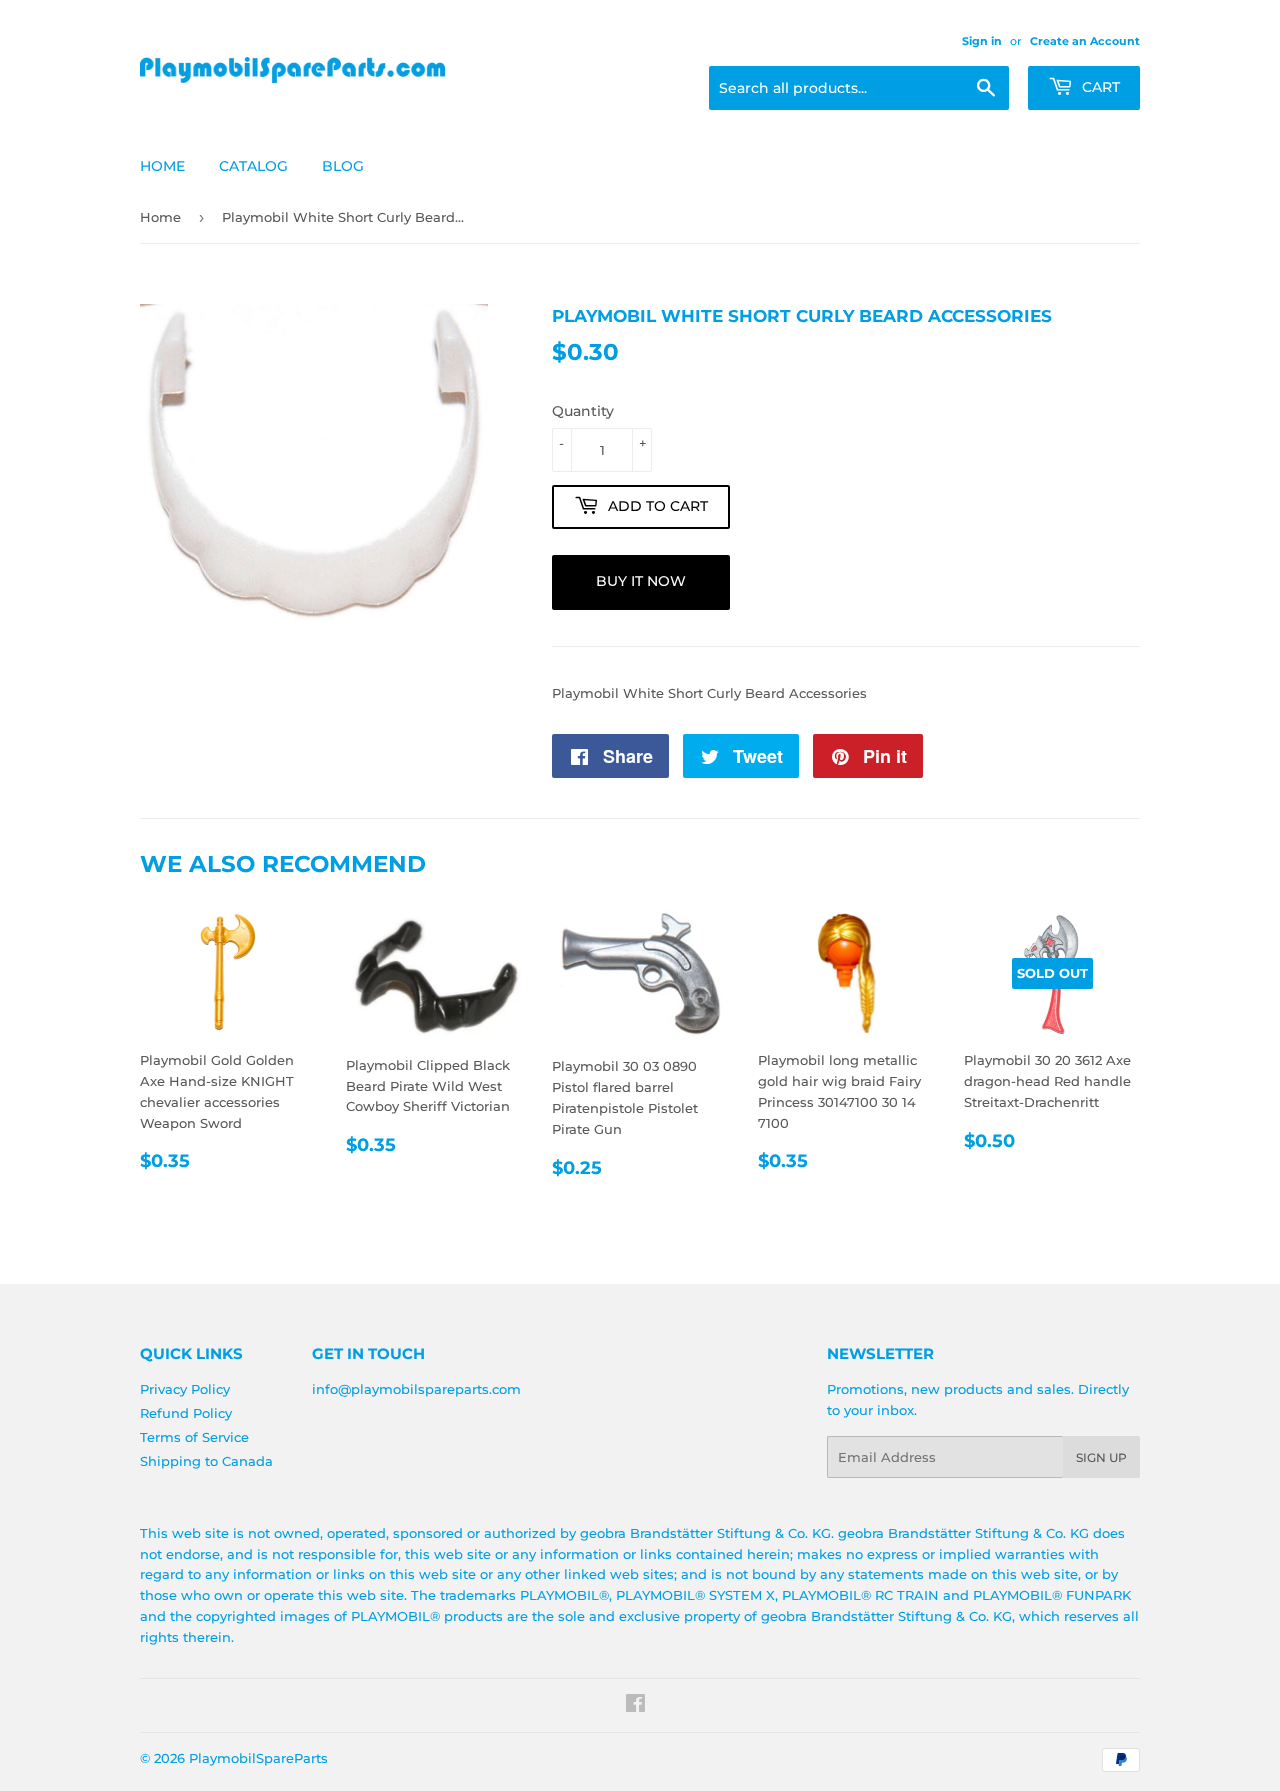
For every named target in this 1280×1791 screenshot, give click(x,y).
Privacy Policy (185, 1389)
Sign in (982, 41)
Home (162, 166)
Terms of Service (194, 1437)
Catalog (253, 166)
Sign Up (1101, 1457)
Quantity (583, 411)
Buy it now (641, 581)
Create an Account (1085, 41)
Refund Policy (186, 1413)
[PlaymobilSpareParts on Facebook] (635, 1706)
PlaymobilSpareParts (258, 1758)
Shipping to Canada (206, 1461)
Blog (343, 166)
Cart (1099, 87)
